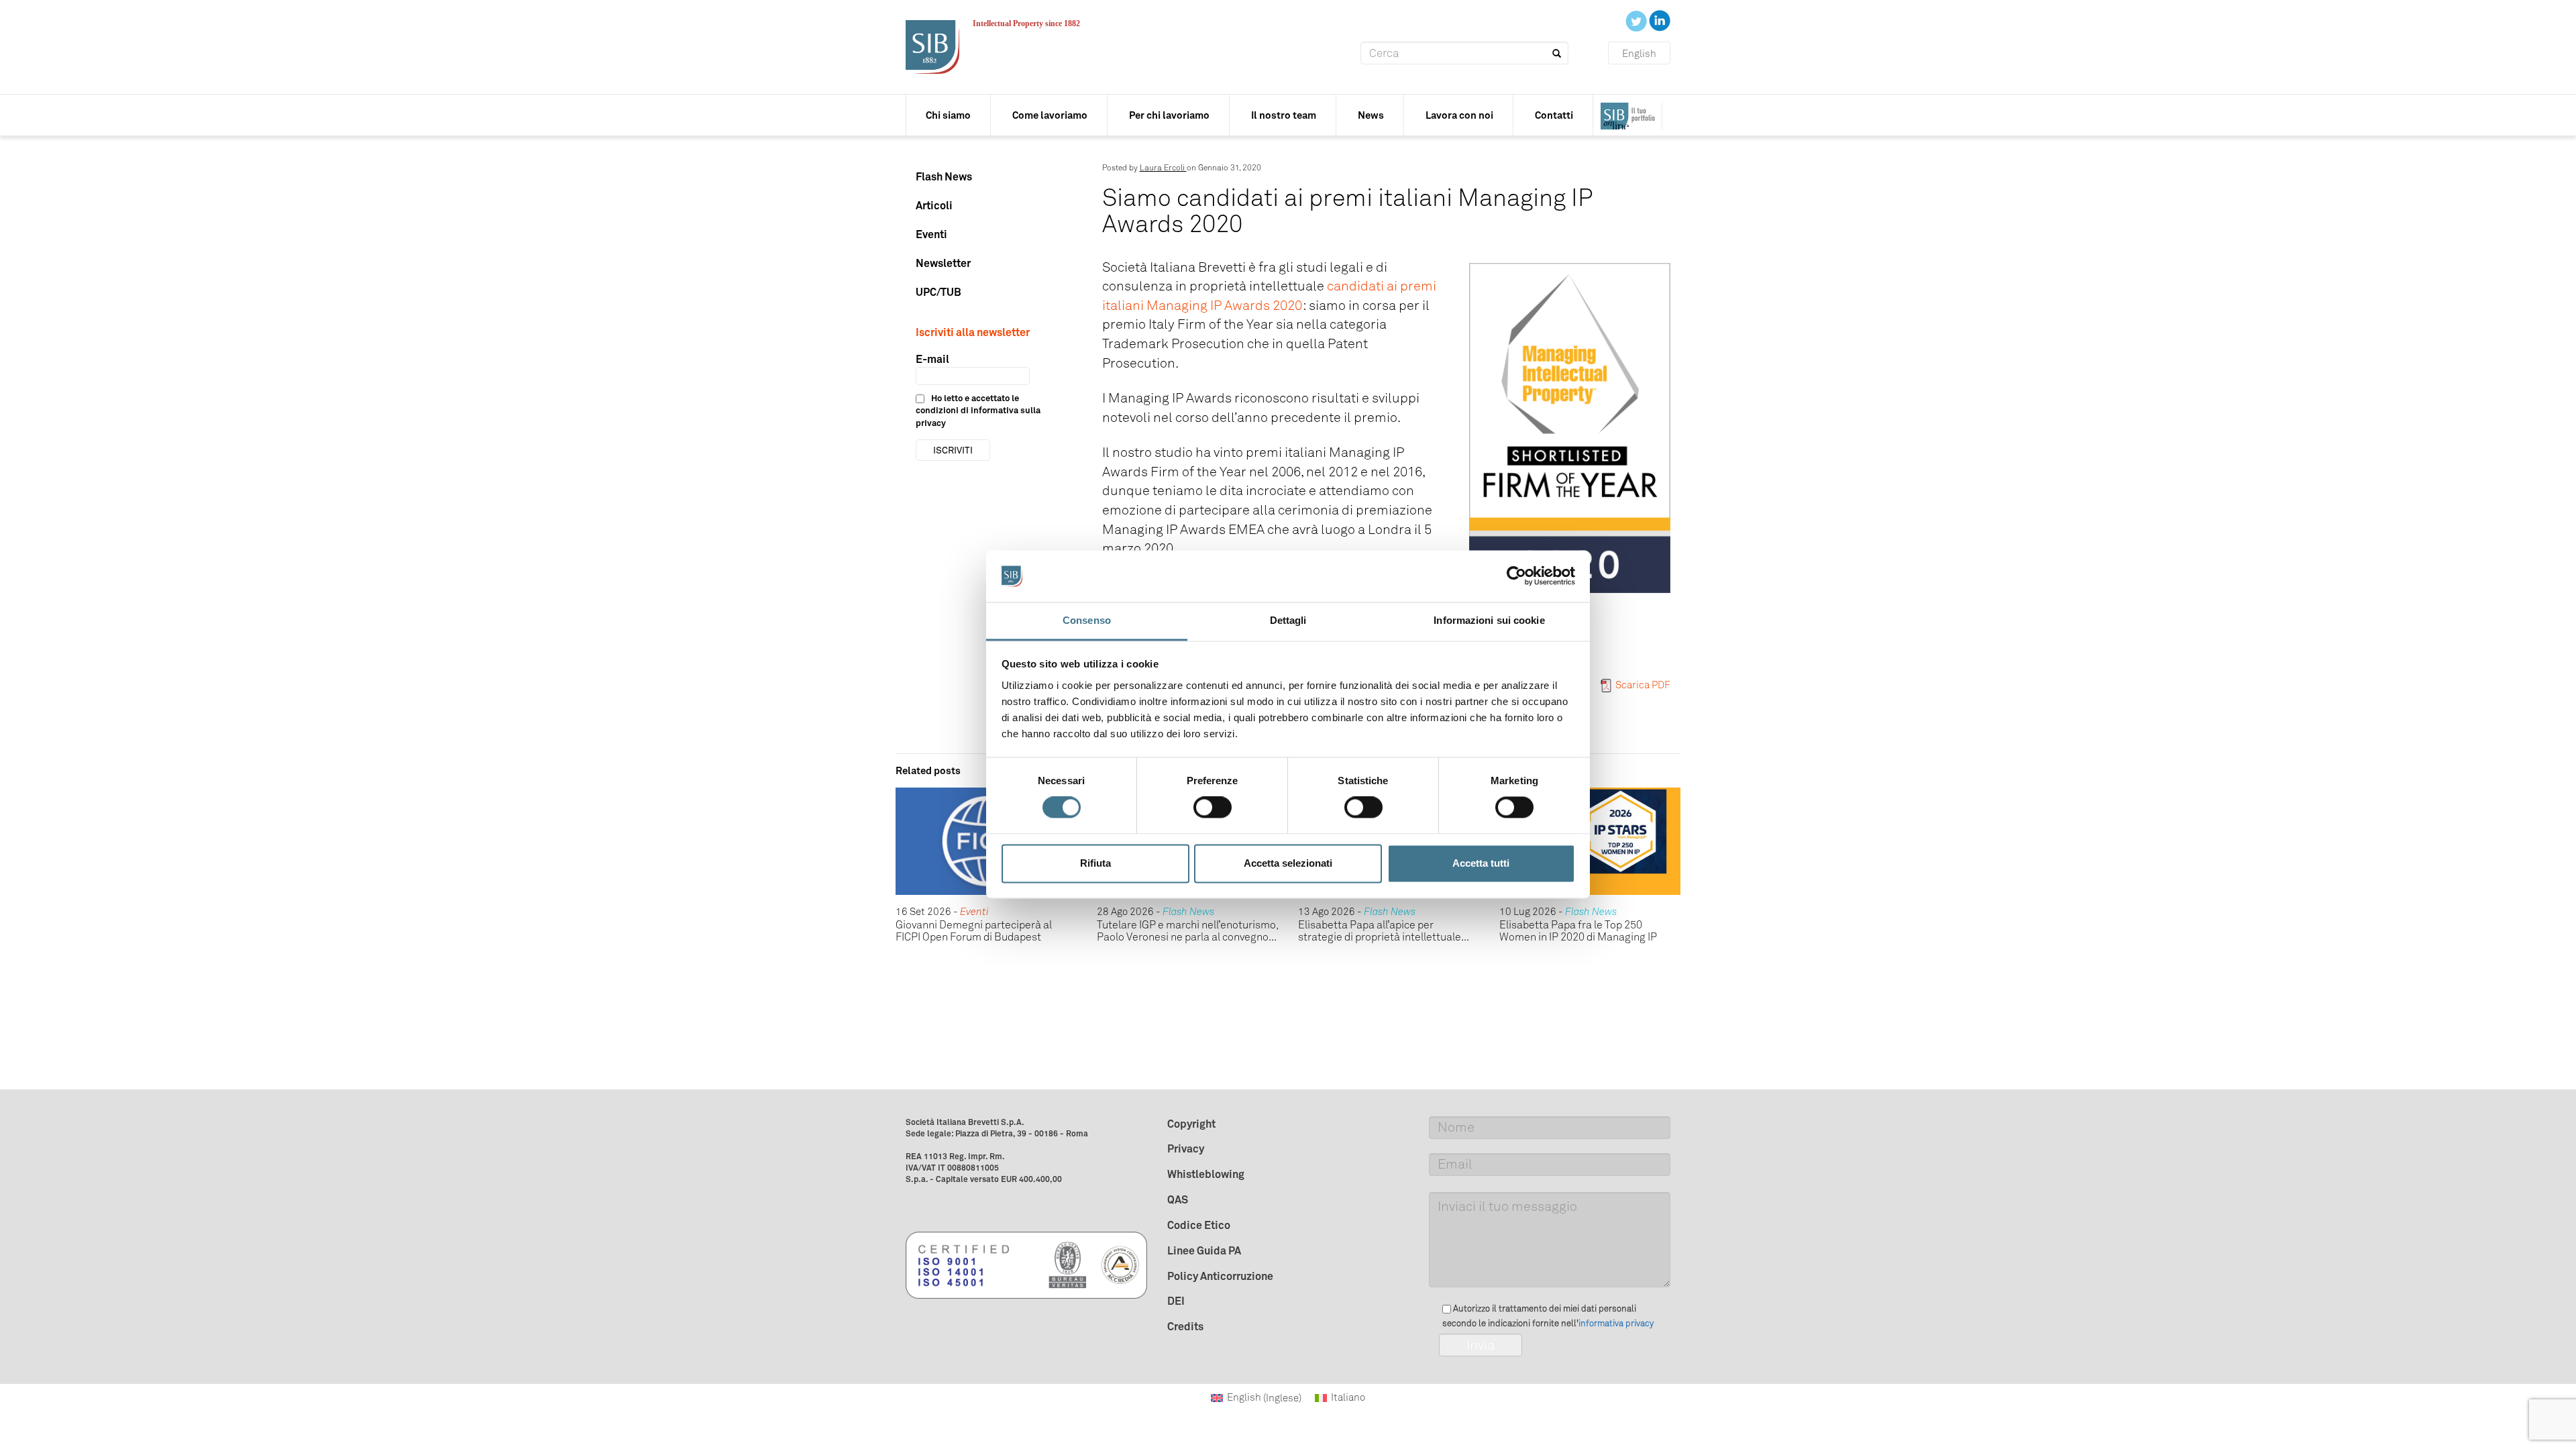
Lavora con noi (1459, 115)
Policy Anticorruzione (1220, 1276)
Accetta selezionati (1288, 863)
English (1639, 54)
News (1371, 115)
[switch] (1213, 808)
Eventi (931, 234)
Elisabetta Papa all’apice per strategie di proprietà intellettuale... (1384, 931)
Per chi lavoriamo (1169, 115)
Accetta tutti (1481, 863)
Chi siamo (948, 115)
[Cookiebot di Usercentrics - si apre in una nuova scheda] (1516, 576)
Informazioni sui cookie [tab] (1489, 620)
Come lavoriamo (1050, 115)
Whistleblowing (1206, 1174)
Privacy (1186, 1148)
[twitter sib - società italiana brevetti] (1637, 20)
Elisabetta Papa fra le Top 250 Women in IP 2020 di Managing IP (1578, 931)
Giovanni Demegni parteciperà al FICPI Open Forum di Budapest (974, 931)
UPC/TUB (938, 292)
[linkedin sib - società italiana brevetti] (1660, 20)
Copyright (1191, 1124)
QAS (1178, 1199)
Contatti (1554, 115)
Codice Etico (1199, 1225)
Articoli (934, 205)
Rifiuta (1095, 863)
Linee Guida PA (1204, 1250)
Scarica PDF (1643, 685)
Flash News (944, 176)
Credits (1185, 1326)
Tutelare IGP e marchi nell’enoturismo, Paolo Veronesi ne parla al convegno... (1187, 931)
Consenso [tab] (1087, 620)
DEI (1176, 1301)
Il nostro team (1284, 115)
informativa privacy (1616, 1323)
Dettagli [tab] (1288, 620)
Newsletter (943, 263)
